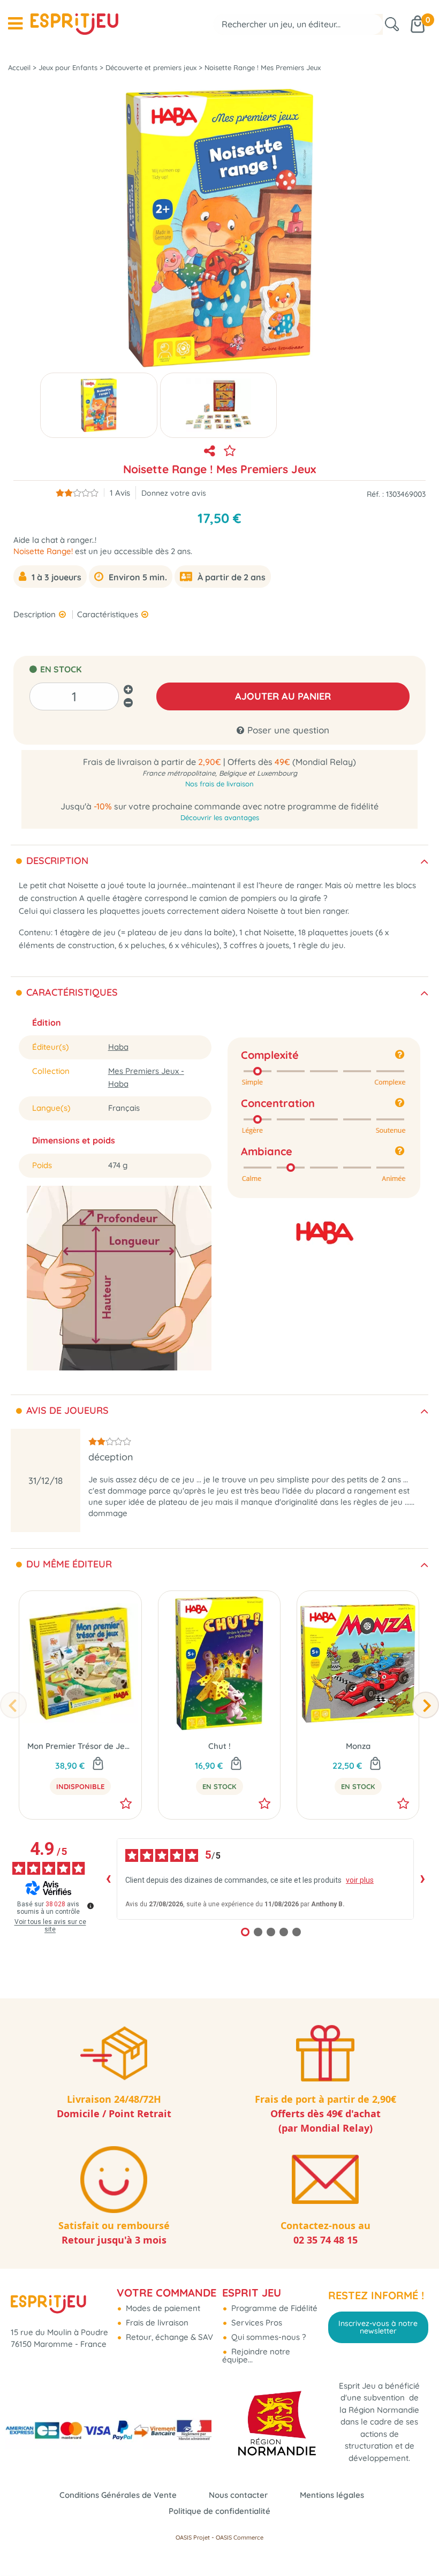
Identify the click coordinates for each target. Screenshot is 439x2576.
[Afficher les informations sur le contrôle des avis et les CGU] (90, 1906)
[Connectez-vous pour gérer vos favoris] (230, 451)
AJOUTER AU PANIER (283, 696)
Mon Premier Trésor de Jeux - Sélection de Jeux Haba (80, 1746)
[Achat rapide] (236, 1764)
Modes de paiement (162, 2308)
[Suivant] (426, 1705)
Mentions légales (332, 2495)
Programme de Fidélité (273, 2308)
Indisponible (80, 1786)
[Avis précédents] (108, 1879)
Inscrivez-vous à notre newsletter (378, 2327)
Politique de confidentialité (219, 2511)
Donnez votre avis (174, 493)
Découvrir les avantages (220, 817)
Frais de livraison (156, 2323)
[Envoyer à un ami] (209, 451)
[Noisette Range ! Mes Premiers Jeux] (99, 405)
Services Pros (256, 2323)
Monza (358, 1746)
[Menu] (15, 24)
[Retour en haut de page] (418, 2544)
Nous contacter (238, 2495)
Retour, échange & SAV (168, 2337)
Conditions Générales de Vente (118, 2495)
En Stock (219, 1786)
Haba (118, 1047)
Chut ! (219, 1746)
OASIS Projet (193, 2537)
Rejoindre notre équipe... (256, 2355)
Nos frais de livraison (219, 784)
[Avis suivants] (422, 1879)
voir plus (360, 1880)
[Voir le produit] (98, 1764)
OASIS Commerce (240, 2537)
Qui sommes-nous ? (267, 2337)
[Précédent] (13, 1705)
